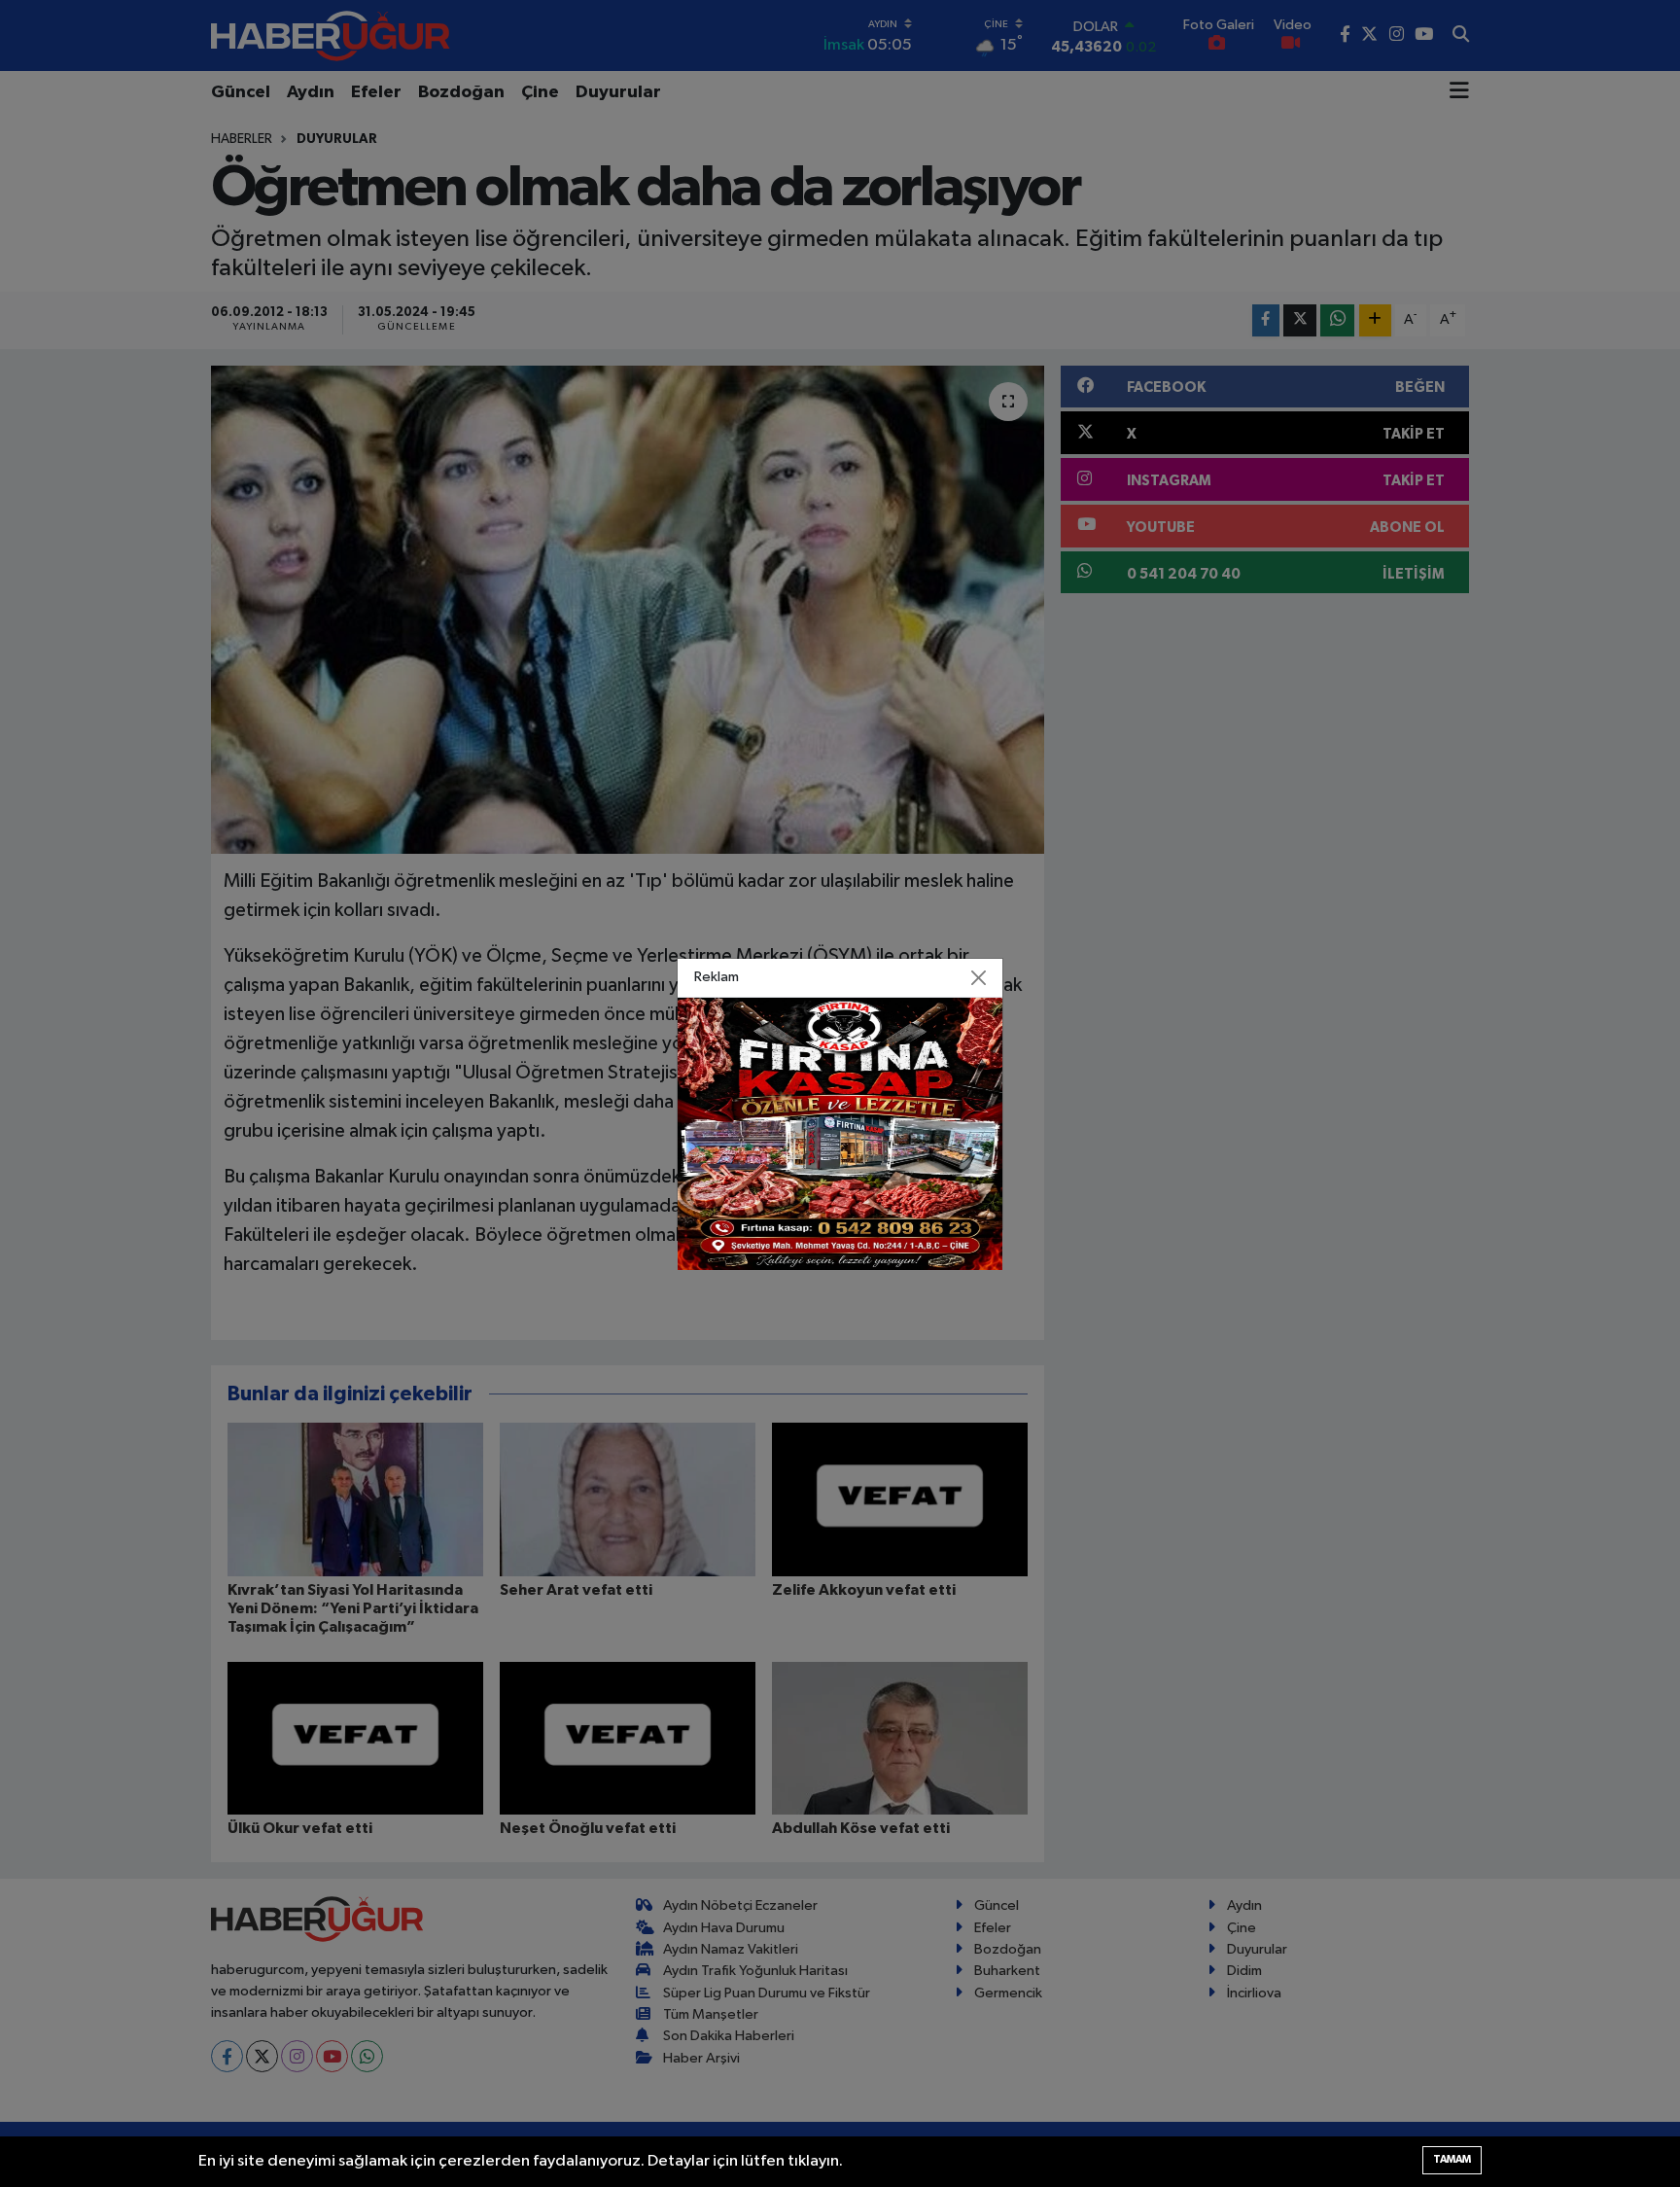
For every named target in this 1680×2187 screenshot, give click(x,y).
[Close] (979, 977)
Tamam (1452, 2159)
